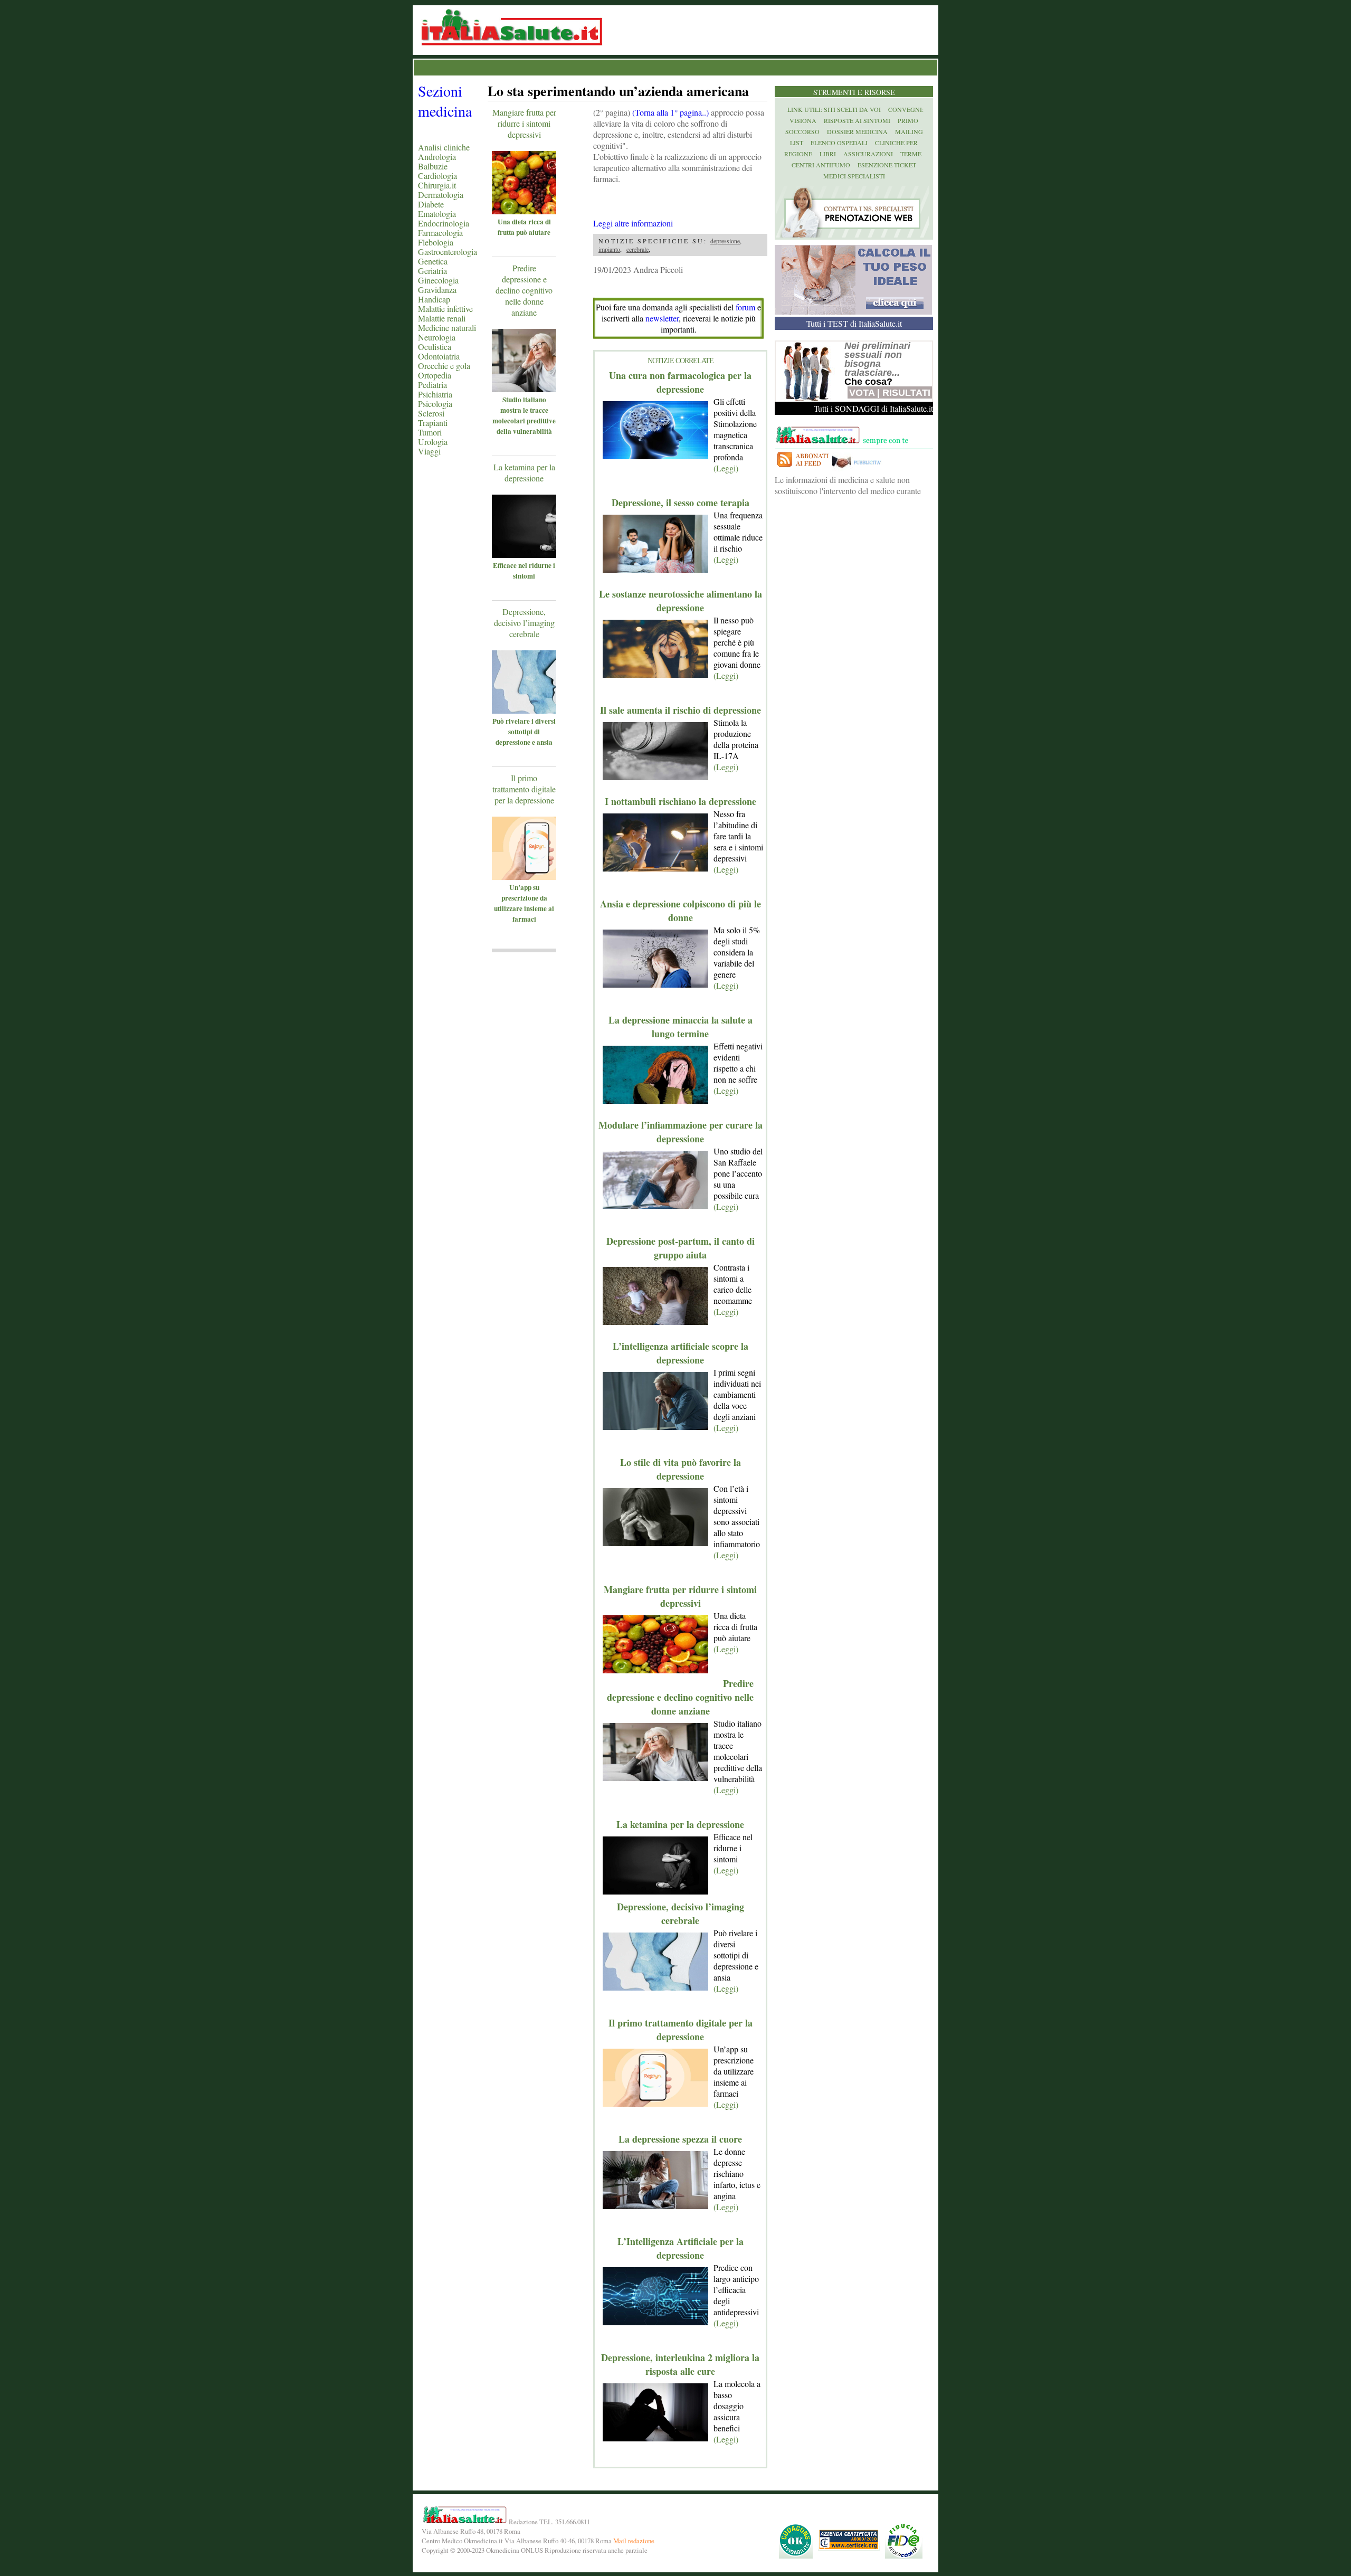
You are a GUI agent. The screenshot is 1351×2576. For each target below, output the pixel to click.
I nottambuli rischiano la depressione (681, 801)
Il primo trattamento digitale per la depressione (524, 789)
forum (745, 307)
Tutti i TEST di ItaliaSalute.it (854, 323)
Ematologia (437, 214)
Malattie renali (442, 318)
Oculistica (435, 347)
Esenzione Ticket (887, 165)
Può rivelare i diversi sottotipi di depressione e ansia (524, 732)
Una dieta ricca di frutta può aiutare (524, 227)
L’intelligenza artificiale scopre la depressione (681, 1353)
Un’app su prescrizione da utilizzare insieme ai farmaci (524, 903)
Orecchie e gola (444, 366)
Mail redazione (634, 2541)
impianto (609, 249)
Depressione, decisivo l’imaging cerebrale (524, 623)
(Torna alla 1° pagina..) (670, 112)
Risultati (906, 393)
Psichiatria (435, 394)
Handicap (434, 299)
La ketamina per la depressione (524, 472)
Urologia (433, 442)
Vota (862, 393)
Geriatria (432, 271)
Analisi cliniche (444, 147)
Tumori (430, 432)
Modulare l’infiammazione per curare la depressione (681, 1132)
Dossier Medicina (857, 131)
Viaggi (429, 451)
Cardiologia (437, 176)
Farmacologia (440, 233)
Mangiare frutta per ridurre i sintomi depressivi (524, 123)
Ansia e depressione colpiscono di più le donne (681, 911)
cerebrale (638, 249)
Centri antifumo (821, 165)
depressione (725, 241)
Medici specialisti (854, 176)
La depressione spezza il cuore (680, 2139)
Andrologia (437, 157)
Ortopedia (435, 375)
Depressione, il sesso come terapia (681, 503)
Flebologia (436, 242)
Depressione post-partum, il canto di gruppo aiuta (681, 1248)
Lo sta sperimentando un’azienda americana (618, 91)
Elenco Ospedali (839, 143)
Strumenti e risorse (854, 92)
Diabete (431, 204)
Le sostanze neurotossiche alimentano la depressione (681, 601)
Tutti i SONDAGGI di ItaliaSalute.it (873, 408)
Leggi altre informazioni (633, 223)
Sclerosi (431, 413)
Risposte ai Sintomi (857, 120)
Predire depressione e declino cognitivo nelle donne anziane (524, 290)
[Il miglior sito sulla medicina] (859, 468)
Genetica (433, 261)
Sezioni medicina (445, 101)
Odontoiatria (439, 356)
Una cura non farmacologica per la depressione (680, 382)
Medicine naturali (447, 328)
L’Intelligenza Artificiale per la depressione (681, 2248)
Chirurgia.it (437, 185)
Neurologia (437, 337)
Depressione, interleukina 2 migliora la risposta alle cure (680, 2364)
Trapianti (433, 423)
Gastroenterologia (448, 252)
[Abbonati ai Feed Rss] (802, 468)
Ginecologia (438, 280)
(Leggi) (726, 468)
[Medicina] (539, 211)
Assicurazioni (868, 154)
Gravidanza (437, 290)
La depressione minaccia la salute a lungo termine (681, 1027)
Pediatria (432, 385)
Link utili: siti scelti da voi (834, 109)
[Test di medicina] (853, 311)
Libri (828, 154)
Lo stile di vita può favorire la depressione (681, 1469)
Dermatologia (441, 195)
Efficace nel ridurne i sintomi (524, 571)
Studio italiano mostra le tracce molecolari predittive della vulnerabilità (524, 415)
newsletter (662, 318)
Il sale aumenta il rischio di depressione (681, 710)
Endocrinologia (444, 223)
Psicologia (435, 404)
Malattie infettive (445, 309)
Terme (911, 154)
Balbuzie (433, 166)
